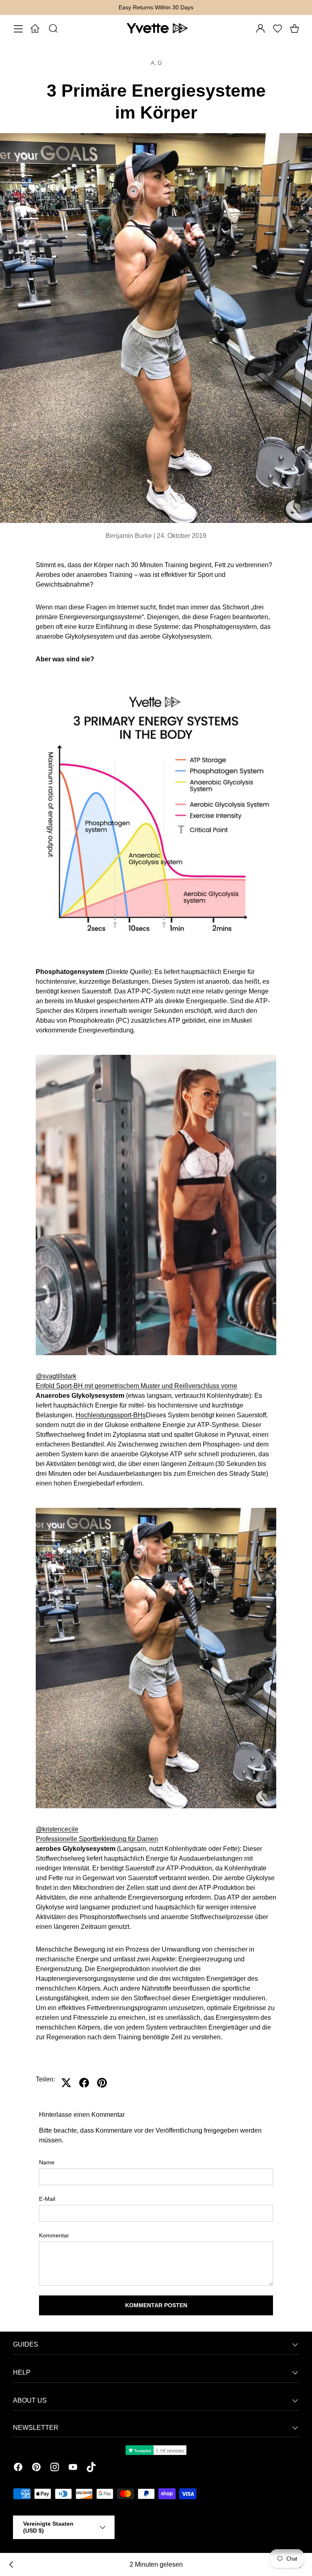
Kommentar (54, 2235)
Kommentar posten (156, 2305)
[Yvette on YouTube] (73, 2468)
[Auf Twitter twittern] (66, 2083)
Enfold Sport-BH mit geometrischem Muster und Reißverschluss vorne (136, 1386)
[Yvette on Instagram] (55, 2468)
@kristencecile (57, 1829)
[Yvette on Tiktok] (91, 2468)
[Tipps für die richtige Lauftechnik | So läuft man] (11, 2565)
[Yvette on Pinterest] (36, 2468)
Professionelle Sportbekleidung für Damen (97, 1839)
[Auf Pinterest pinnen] (102, 2083)
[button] (295, 28)
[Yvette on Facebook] (18, 2468)
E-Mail (47, 2199)
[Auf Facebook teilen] (84, 2083)
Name (47, 2162)
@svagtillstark (56, 1376)
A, (154, 63)
